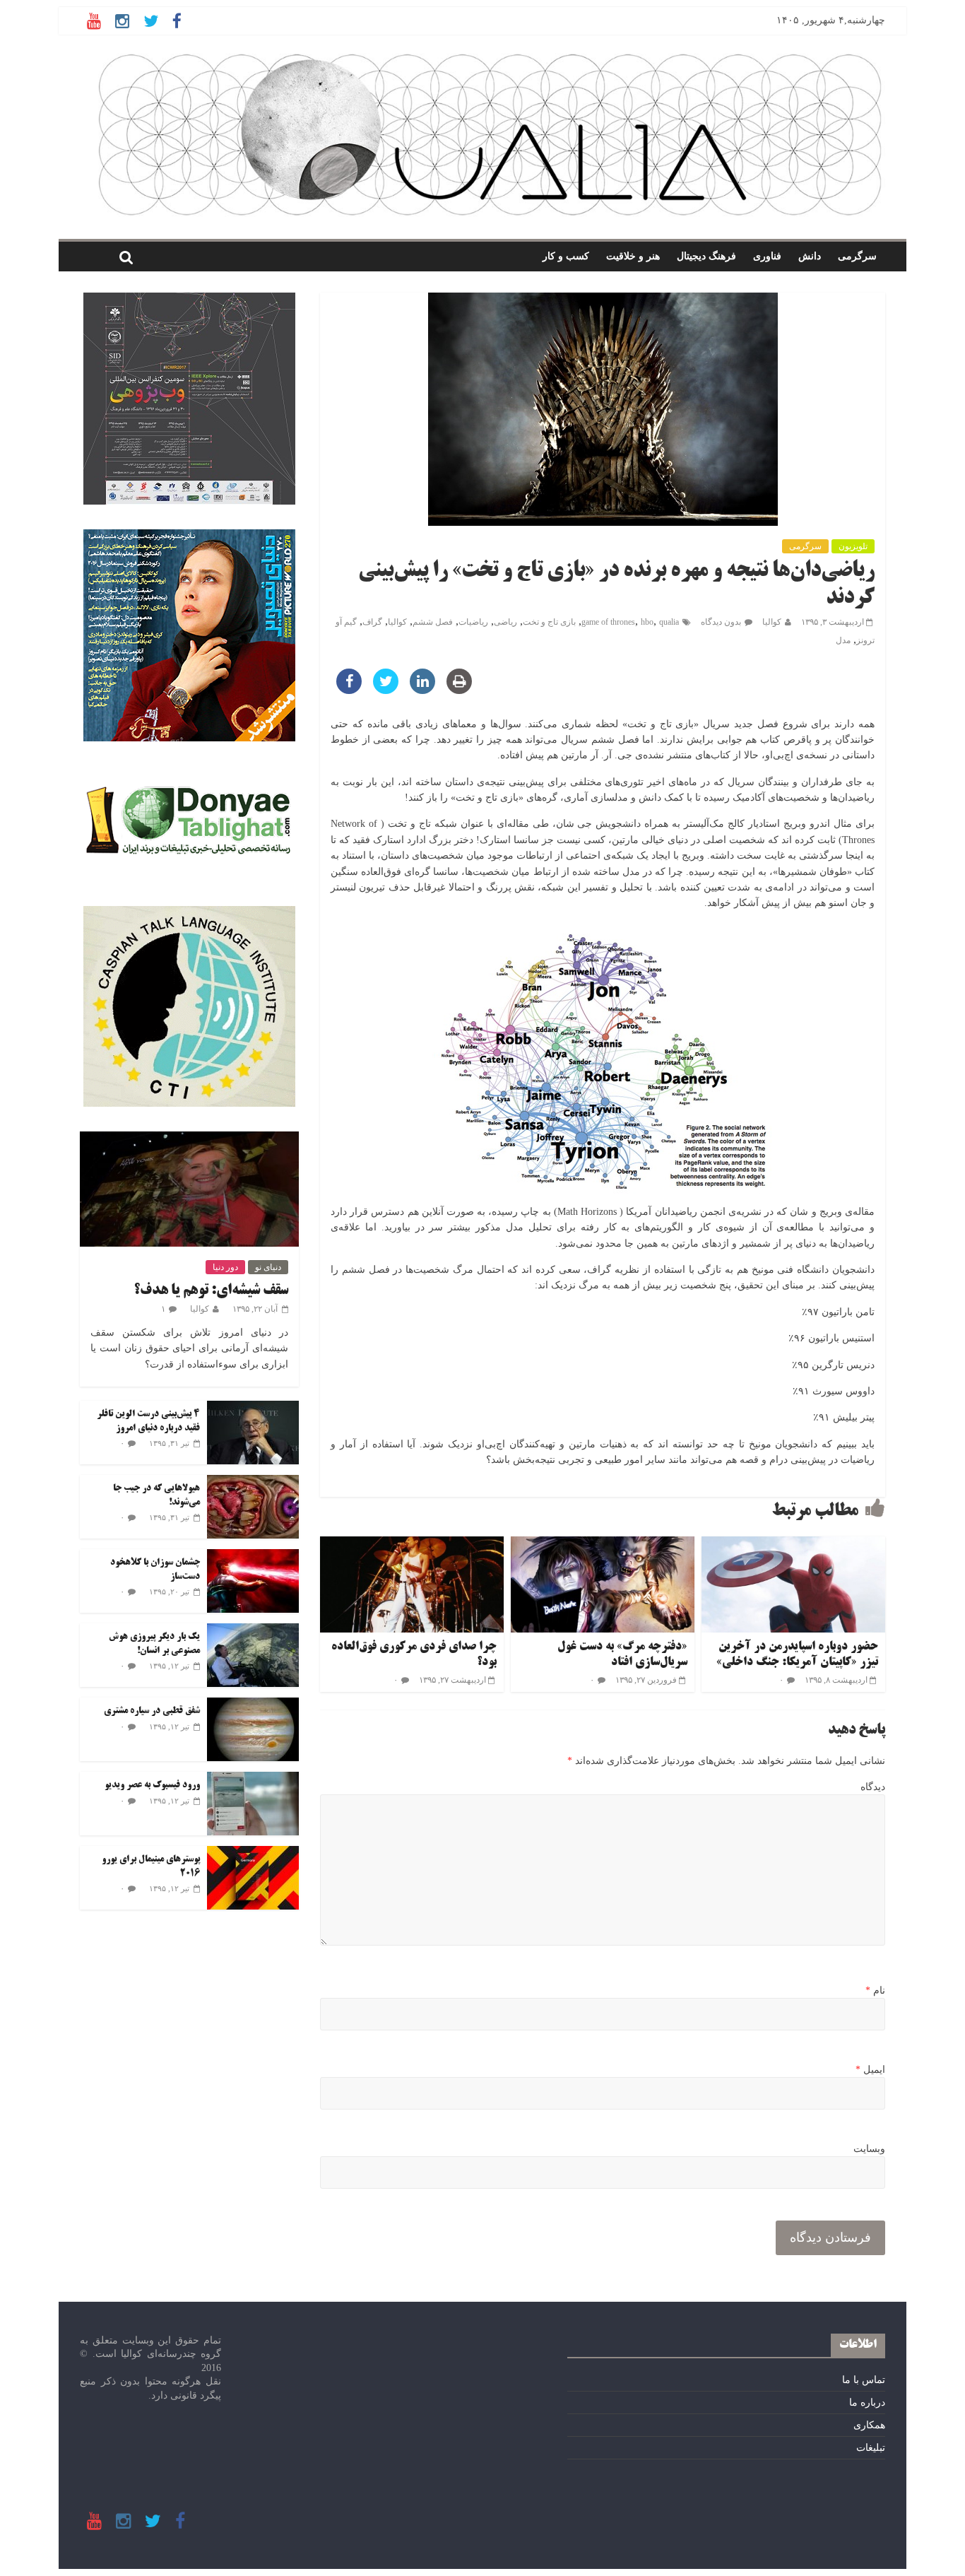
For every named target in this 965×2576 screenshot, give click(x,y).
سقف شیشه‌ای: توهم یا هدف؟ (211, 1291)
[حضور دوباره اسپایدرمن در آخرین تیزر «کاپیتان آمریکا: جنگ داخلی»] (793, 1545)
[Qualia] (490, 58)
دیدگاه (873, 1787)
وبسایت (869, 2149)
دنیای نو (268, 1267)
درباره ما (867, 2402)
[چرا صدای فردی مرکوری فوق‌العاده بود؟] (412, 1545)
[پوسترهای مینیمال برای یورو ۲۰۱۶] (253, 1853)
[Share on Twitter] (386, 690)
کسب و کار (566, 256)
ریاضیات (473, 622)
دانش (810, 256)
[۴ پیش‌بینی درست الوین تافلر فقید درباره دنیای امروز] (253, 1408)
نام (875, 1990)
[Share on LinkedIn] (422, 690)
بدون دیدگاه (721, 622)
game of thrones (608, 622)
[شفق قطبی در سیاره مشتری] (253, 1705)
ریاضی (505, 622)
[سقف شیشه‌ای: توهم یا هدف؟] (189, 1139)
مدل (843, 640)
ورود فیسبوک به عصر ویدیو (152, 1785)
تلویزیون (853, 546)
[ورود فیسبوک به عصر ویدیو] (253, 1779)
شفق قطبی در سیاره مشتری (152, 1711)
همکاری (869, 2425)
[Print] (459, 690)
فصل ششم (433, 622)
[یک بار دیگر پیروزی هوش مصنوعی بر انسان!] (253, 1631)
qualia (669, 622)
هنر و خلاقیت (633, 256)
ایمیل (870, 2070)
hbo (647, 622)
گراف (372, 622)
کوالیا (772, 622)
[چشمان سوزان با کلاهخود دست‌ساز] (253, 1557)
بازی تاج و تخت (549, 622)
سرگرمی (857, 256)
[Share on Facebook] (349, 690)
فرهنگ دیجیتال (706, 256)
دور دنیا (225, 1267)
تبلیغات (871, 2448)
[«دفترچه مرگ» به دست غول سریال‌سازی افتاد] (603, 1545)
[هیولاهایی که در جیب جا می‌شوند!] (253, 1482)
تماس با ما (864, 2380)
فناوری (767, 256)
